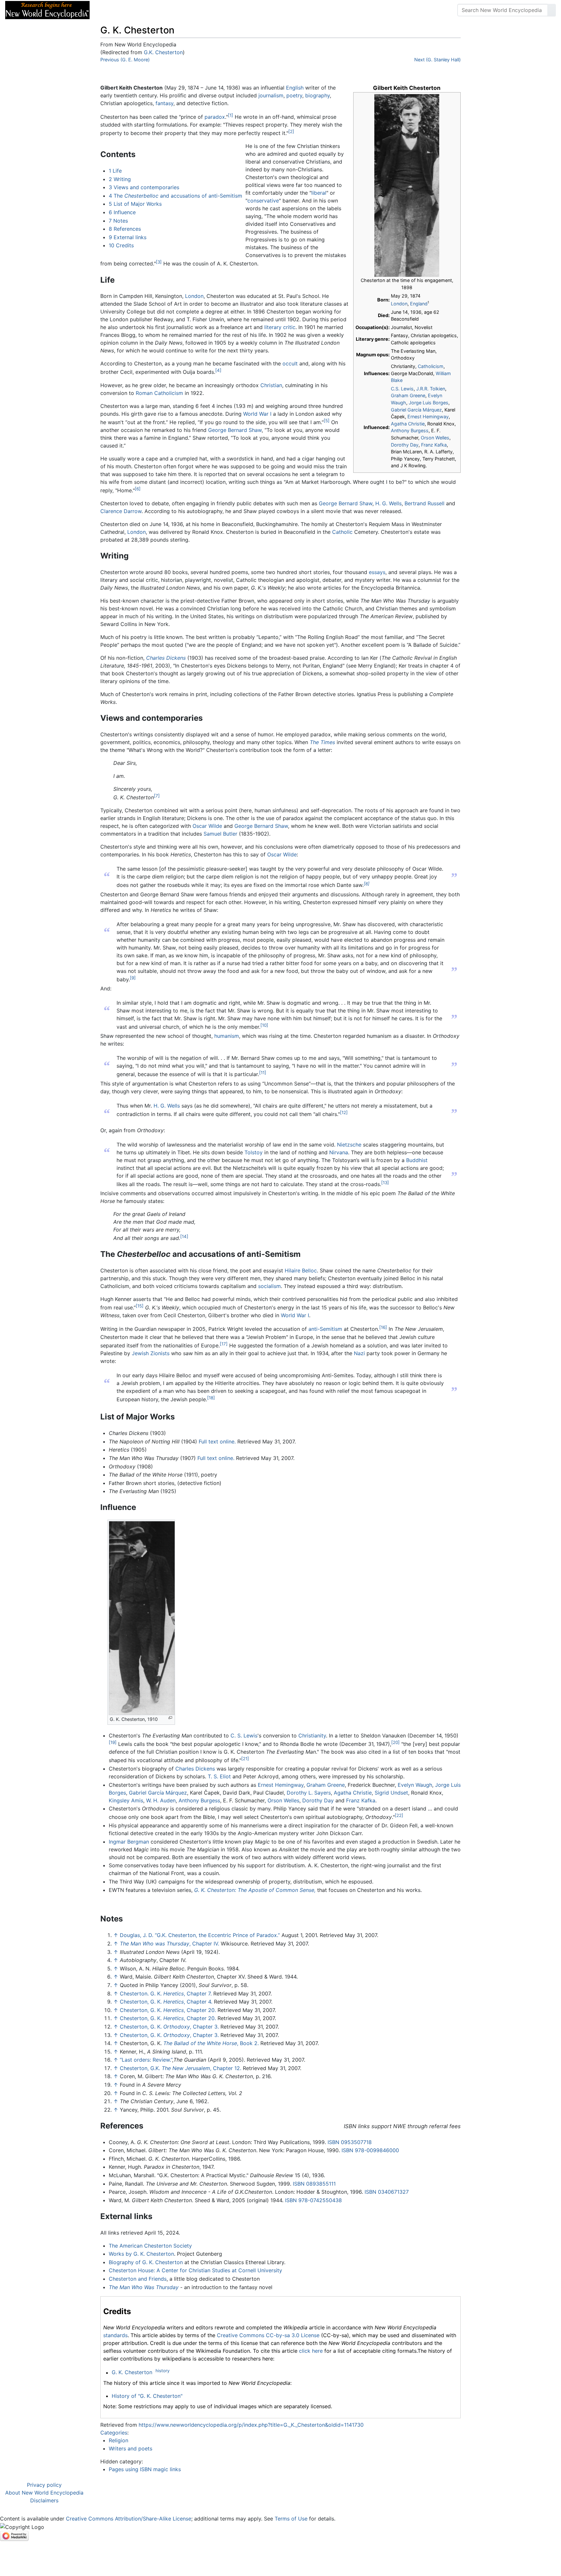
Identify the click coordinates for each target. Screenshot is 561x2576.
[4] (218, 370)
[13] (385, 1183)
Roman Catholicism (159, 393)
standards (115, 2335)
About (137, 10)
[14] (184, 1236)
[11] (263, 1073)
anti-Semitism (325, 1329)
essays (377, 572)
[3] (159, 262)
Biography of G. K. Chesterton (146, 2262)
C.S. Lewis (402, 389)
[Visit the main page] (47, 9)
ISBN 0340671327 (387, 2192)
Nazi (359, 1353)
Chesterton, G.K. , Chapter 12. (181, 2068)
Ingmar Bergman (129, 1842)
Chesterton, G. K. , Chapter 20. (168, 2010)
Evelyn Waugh (415, 1785)
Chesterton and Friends (138, 2279)
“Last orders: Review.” (146, 2060)
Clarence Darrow (121, 511)
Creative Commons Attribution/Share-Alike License (129, 2519)
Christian (271, 385)
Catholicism (431, 366)
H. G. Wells (388, 503)
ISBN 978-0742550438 (313, 2200)
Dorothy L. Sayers (309, 1793)
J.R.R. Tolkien (431, 389)
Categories (114, 2433)
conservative (263, 201)
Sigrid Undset (391, 1793)
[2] (291, 131)
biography (318, 95)
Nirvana (339, 1152)
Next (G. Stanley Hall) (437, 60)
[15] (140, 1306)
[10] (264, 1025)
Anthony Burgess (410, 430)
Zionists (160, 1353)
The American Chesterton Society (150, 2246)
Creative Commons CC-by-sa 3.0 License (268, 2335)
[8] (367, 883)
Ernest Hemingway (428, 417)
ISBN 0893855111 (314, 2184)
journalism (271, 95)
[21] (245, 1759)
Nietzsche (349, 1145)
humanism (227, 1036)
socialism (269, 1286)
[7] (157, 796)
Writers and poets (131, 2448)
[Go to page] (552, 10)
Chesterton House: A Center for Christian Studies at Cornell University (195, 2270)
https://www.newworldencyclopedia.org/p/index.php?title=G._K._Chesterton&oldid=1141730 (251, 2425)
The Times (322, 742)
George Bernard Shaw (235, 430)
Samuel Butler (220, 834)
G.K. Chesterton (163, 52)
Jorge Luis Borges (429, 403)
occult (290, 363)
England (419, 304)
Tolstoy (254, 1152)
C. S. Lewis (244, 1736)
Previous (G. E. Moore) (125, 60)
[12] (344, 1112)
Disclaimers (44, 2500)
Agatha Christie (408, 424)
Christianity (312, 1736)
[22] (399, 1815)
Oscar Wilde (207, 826)
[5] (327, 421)
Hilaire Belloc (301, 1270)
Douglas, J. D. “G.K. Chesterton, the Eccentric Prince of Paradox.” (200, 1935)
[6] (138, 489)
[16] (383, 1327)
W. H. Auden (161, 1800)
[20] (395, 1742)
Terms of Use (291, 2519)
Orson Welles (435, 438)
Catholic (342, 532)
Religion (118, 2440)
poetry (294, 95)
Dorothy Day (405, 445)
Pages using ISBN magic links (145, 2469)
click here (311, 2351)
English (295, 88)
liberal (319, 193)
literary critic (280, 327)
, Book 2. (211, 2043)
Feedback (166, 10)
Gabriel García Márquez (416, 410)
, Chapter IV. (169, 1944)
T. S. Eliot (219, 1776)
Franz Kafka (434, 445)
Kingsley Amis (126, 1800)
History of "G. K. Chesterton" (147, 2396)
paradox (215, 117)
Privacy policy (44, 2485)
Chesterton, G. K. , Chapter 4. (166, 2002)
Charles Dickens (166, 658)
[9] (133, 978)
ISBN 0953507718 (350, 2142)
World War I (257, 414)
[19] (113, 1742)
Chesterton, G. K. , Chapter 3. (169, 2027)
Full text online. (217, 1441)
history (162, 2371)
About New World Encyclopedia (44, 2493)
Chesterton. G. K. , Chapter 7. (166, 1993)
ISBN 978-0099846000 (370, 2150)
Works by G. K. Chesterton (141, 2254)
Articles (109, 10)
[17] (224, 1344)
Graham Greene (408, 395)
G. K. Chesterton (132, 2373)
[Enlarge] (170, 1718)
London (399, 304)
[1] (231, 115)
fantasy (164, 103)
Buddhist (417, 1160)
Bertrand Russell (424, 503)
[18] (211, 1398)
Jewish (140, 1353)
